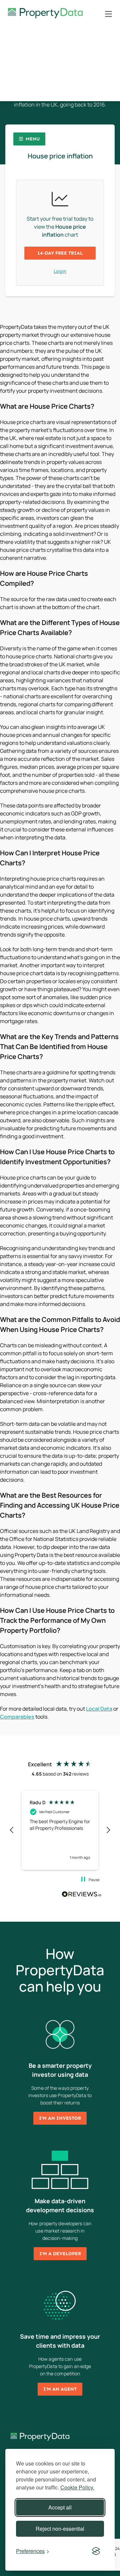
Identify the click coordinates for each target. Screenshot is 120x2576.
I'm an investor (60, 2118)
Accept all (60, 2507)
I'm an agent (60, 2389)
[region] (60, 1830)
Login (60, 271)
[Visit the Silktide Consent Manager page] (96, 2551)
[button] (12, 1830)
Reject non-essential (60, 2529)
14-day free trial (60, 253)
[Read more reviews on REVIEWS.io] (82, 1895)
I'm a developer (60, 2254)
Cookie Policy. (77, 2487)
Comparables (17, 1717)
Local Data (99, 1709)
